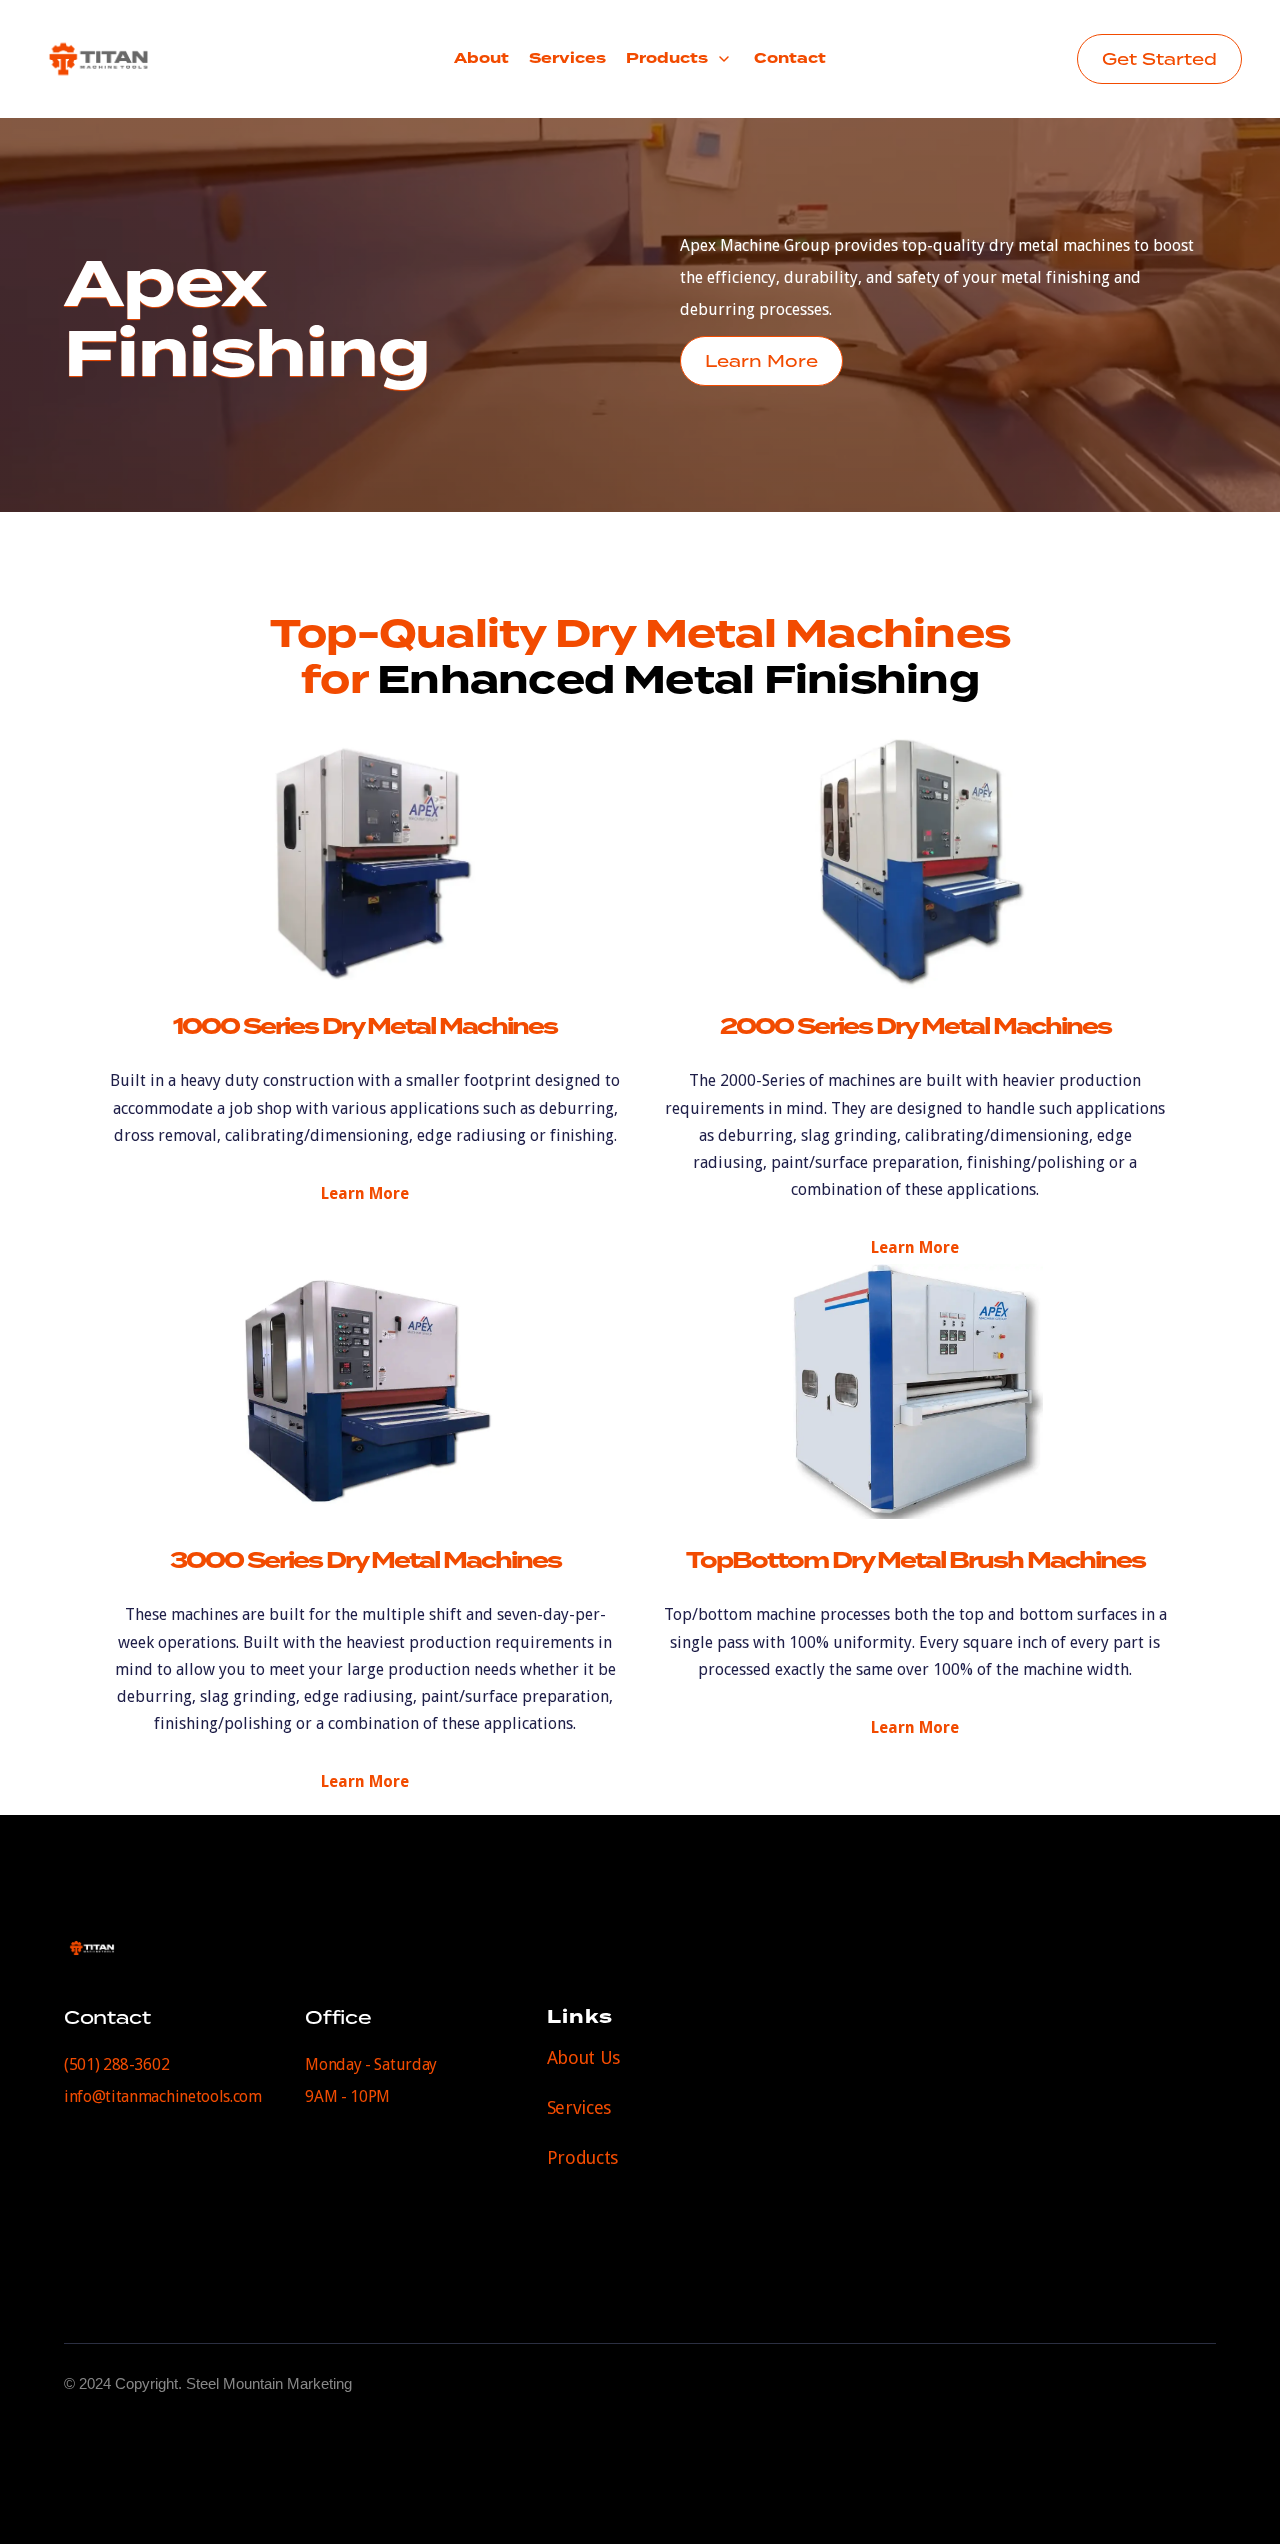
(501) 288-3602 (117, 2064)
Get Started (1159, 59)
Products (582, 2157)
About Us (583, 2057)
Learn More (761, 361)
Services (567, 58)
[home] (135, 59)
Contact (790, 58)
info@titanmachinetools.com (163, 2096)
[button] (680, 59)
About (481, 58)
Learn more (365, 1193)
